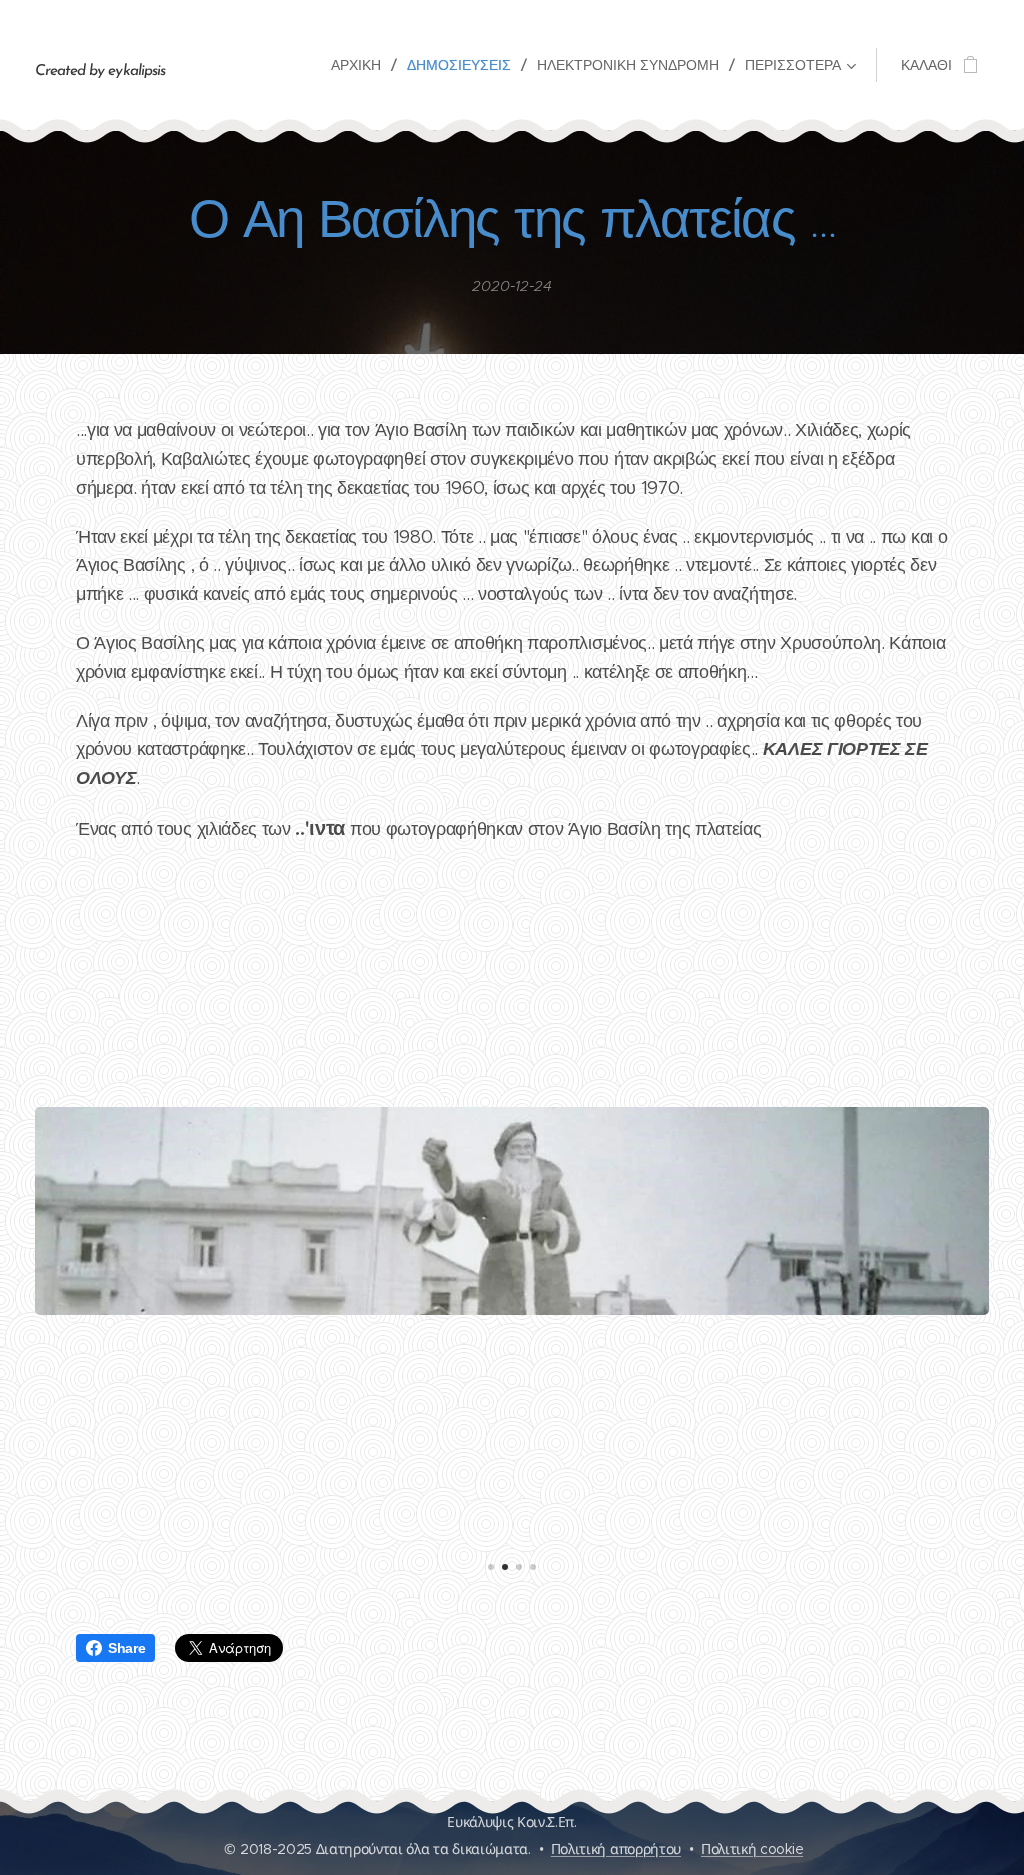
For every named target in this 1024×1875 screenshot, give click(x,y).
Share (126, 1648)
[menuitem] (361, 65)
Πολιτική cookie (752, 1849)
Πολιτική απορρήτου (616, 1849)
